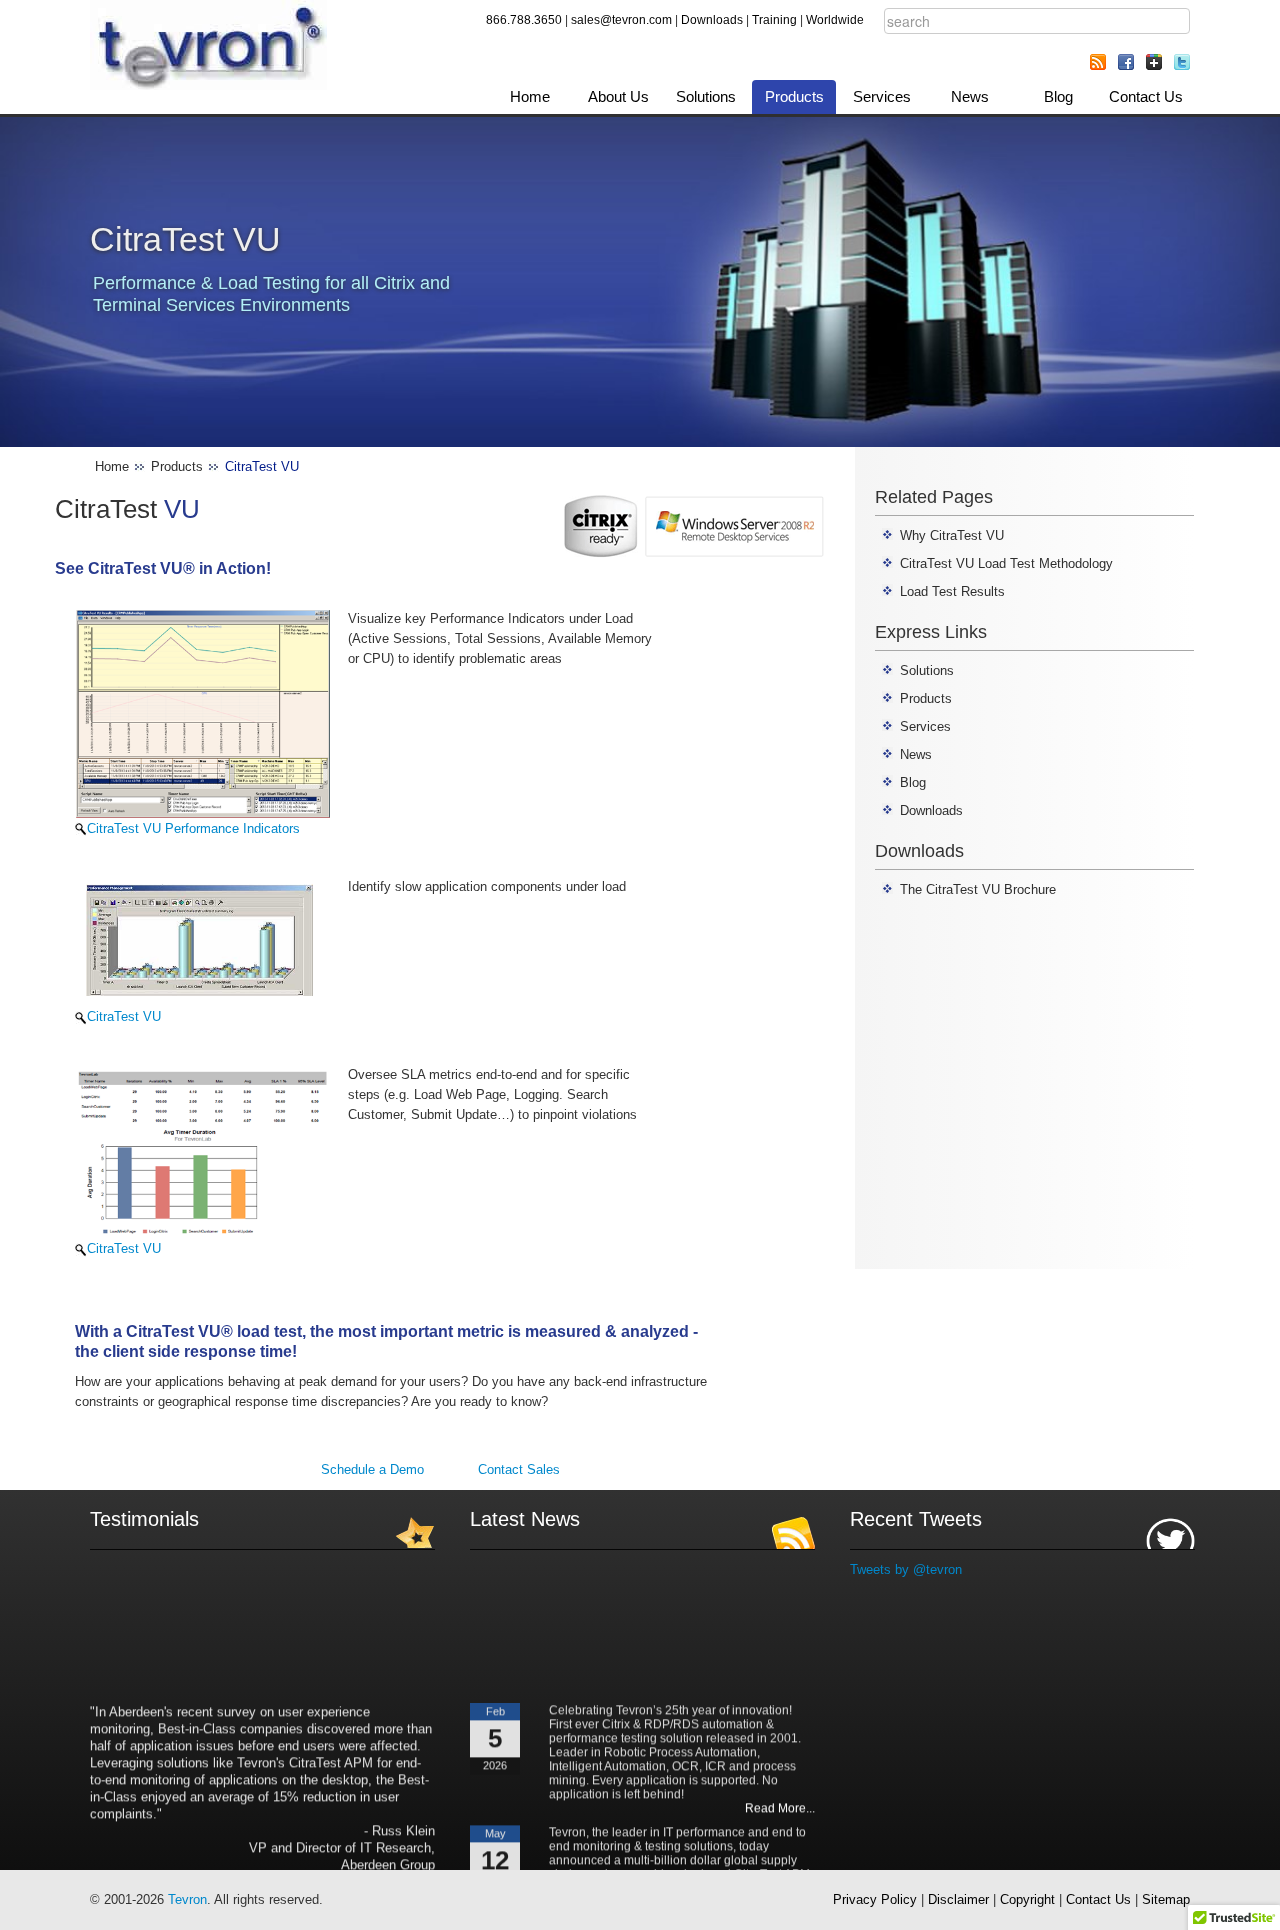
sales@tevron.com (621, 20)
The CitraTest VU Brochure (978, 889)
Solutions (706, 96)
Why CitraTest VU (952, 535)
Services (882, 96)
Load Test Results (952, 591)
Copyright (1027, 1899)
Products (794, 96)
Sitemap (1166, 1899)
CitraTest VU (124, 1016)
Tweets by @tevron (906, 1569)
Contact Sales (519, 1469)
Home (530, 96)
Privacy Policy (875, 1899)
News (970, 96)
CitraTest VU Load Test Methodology (1006, 563)
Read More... (780, 1794)
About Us (618, 96)
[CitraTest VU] (203, 940)
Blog (1058, 96)
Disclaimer (958, 1899)
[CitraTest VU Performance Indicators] (203, 712)
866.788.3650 (524, 20)
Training (774, 20)
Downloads (712, 20)
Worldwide (835, 20)
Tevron (187, 1899)
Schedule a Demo (372, 1469)
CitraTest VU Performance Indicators (193, 828)
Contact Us (1146, 96)
